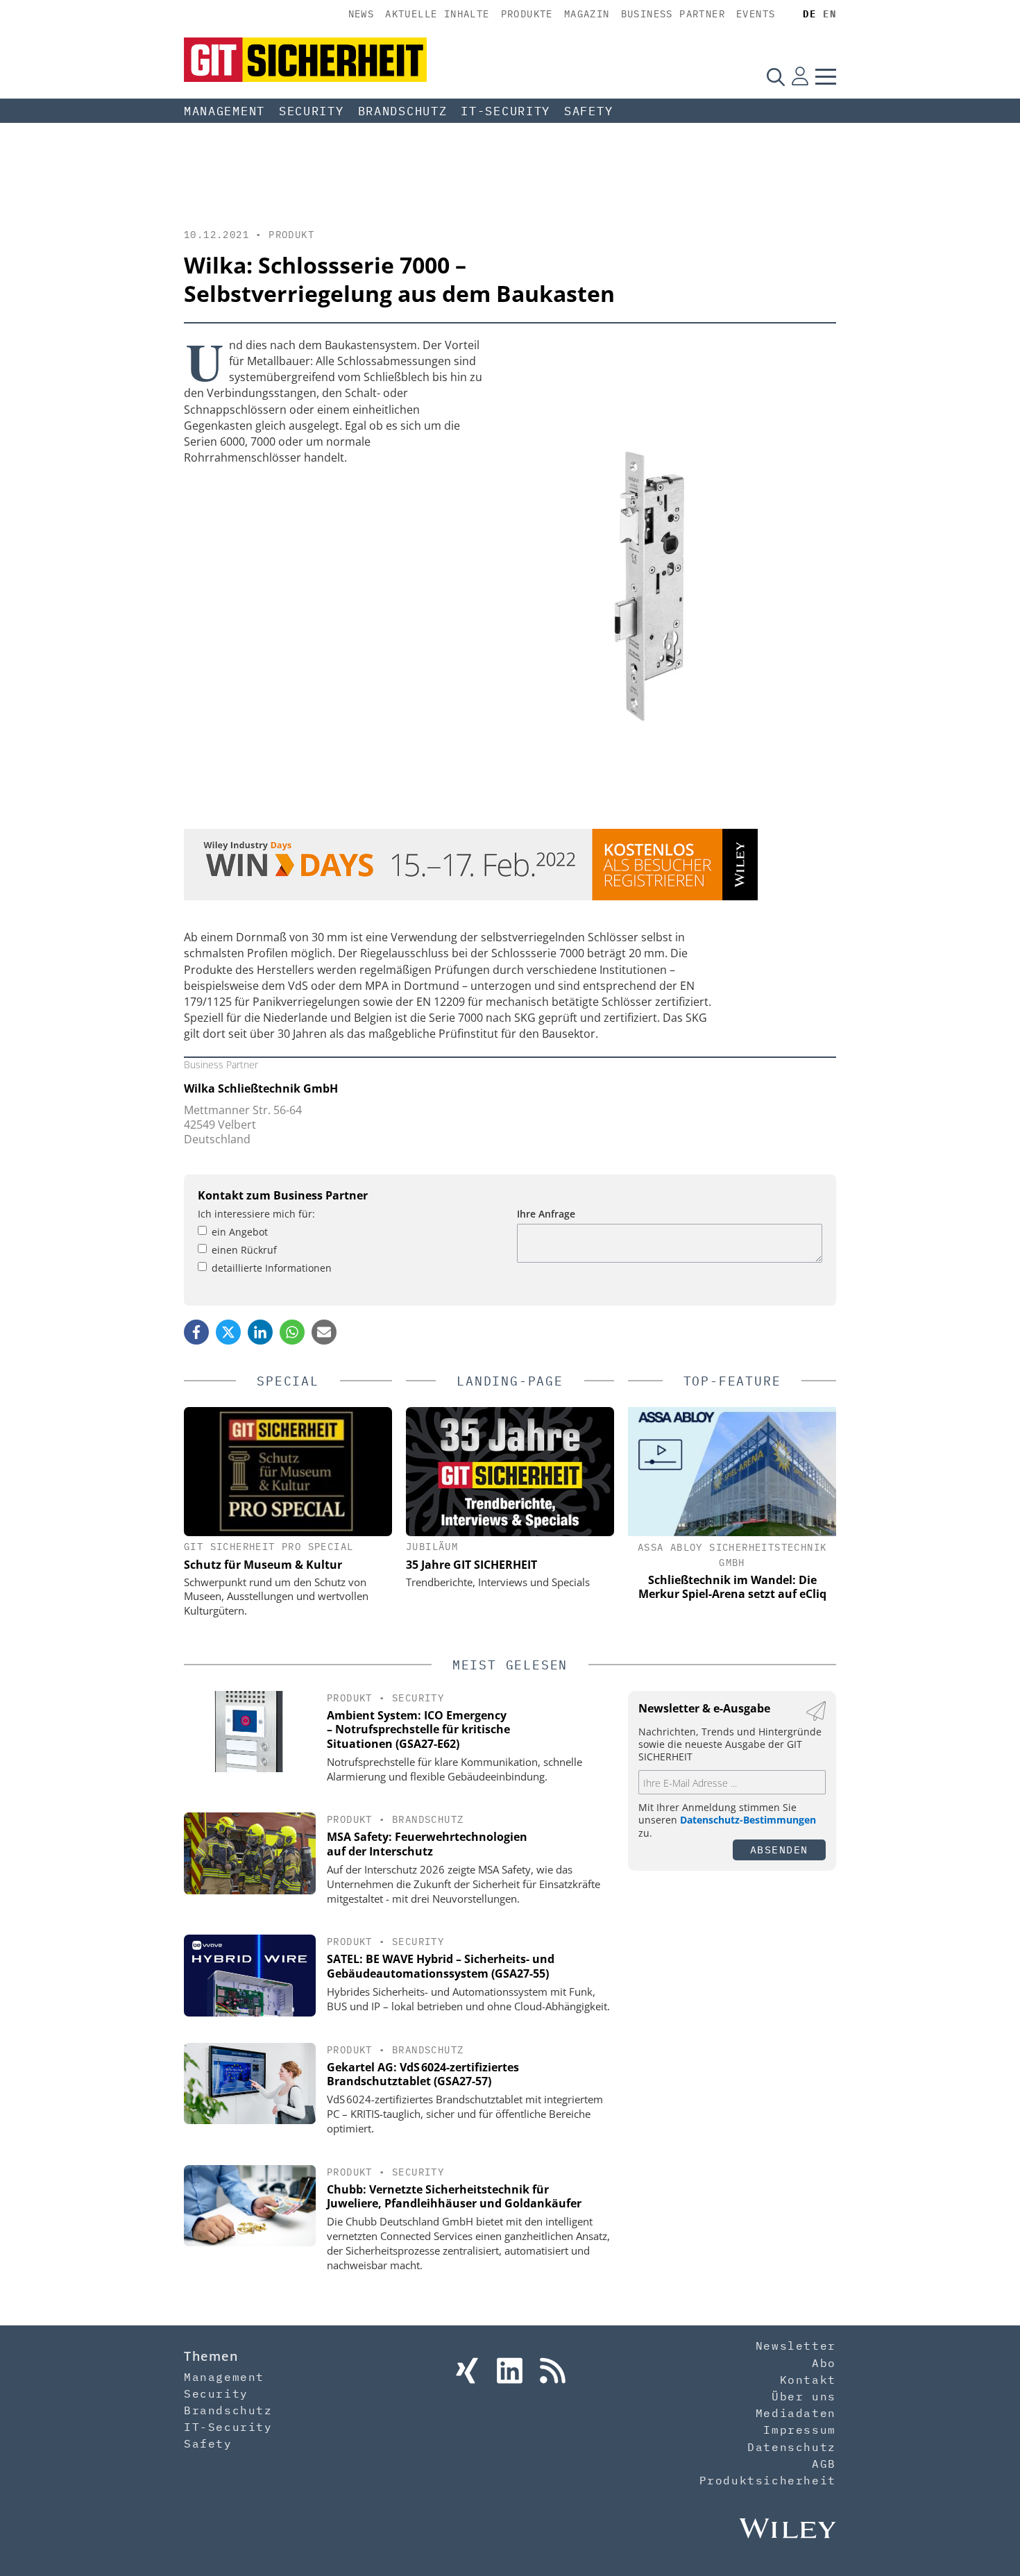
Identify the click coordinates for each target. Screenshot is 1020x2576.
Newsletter (796, 2346)
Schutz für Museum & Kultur (263, 1565)
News (362, 14)
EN (830, 14)
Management (224, 111)
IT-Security (505, 111)
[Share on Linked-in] (260, 1332)
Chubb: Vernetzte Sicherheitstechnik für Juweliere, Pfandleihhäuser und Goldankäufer (454, 2197)
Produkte (527, 14)
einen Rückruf (244, 1250)
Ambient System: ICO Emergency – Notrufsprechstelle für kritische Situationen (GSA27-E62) (418, 1730)
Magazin (587, 14)
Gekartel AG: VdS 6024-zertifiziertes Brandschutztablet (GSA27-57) (423, 2074)
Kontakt (808, 2380)
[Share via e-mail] (324, 1332)
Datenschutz (792, 2447)
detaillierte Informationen (272, 1268)
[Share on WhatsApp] (292, 1332)
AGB (824, 2464)
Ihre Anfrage (546, 1214)
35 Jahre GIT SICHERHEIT (471, 1565)
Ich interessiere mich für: (256, 1214)
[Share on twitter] (228, 1332)
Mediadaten (796, 2413)
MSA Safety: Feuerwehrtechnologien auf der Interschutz (427, 1844)
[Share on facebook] (196, 1332)
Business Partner (673, 14)
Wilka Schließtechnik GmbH (261, 1088)
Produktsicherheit (768, 2480)
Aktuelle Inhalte (437, 14)
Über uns (804, 2396)
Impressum (799, 2430)
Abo (824, 2363)
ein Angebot (240, 1232)
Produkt (291, 235)
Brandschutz (403, 111)
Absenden (779, 1850)
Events (756, 14)
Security (312, 111)
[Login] (800, 76)
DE (809, 14)
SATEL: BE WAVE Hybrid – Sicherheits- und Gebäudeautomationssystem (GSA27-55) (441, 1966)
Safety (588, 111)
